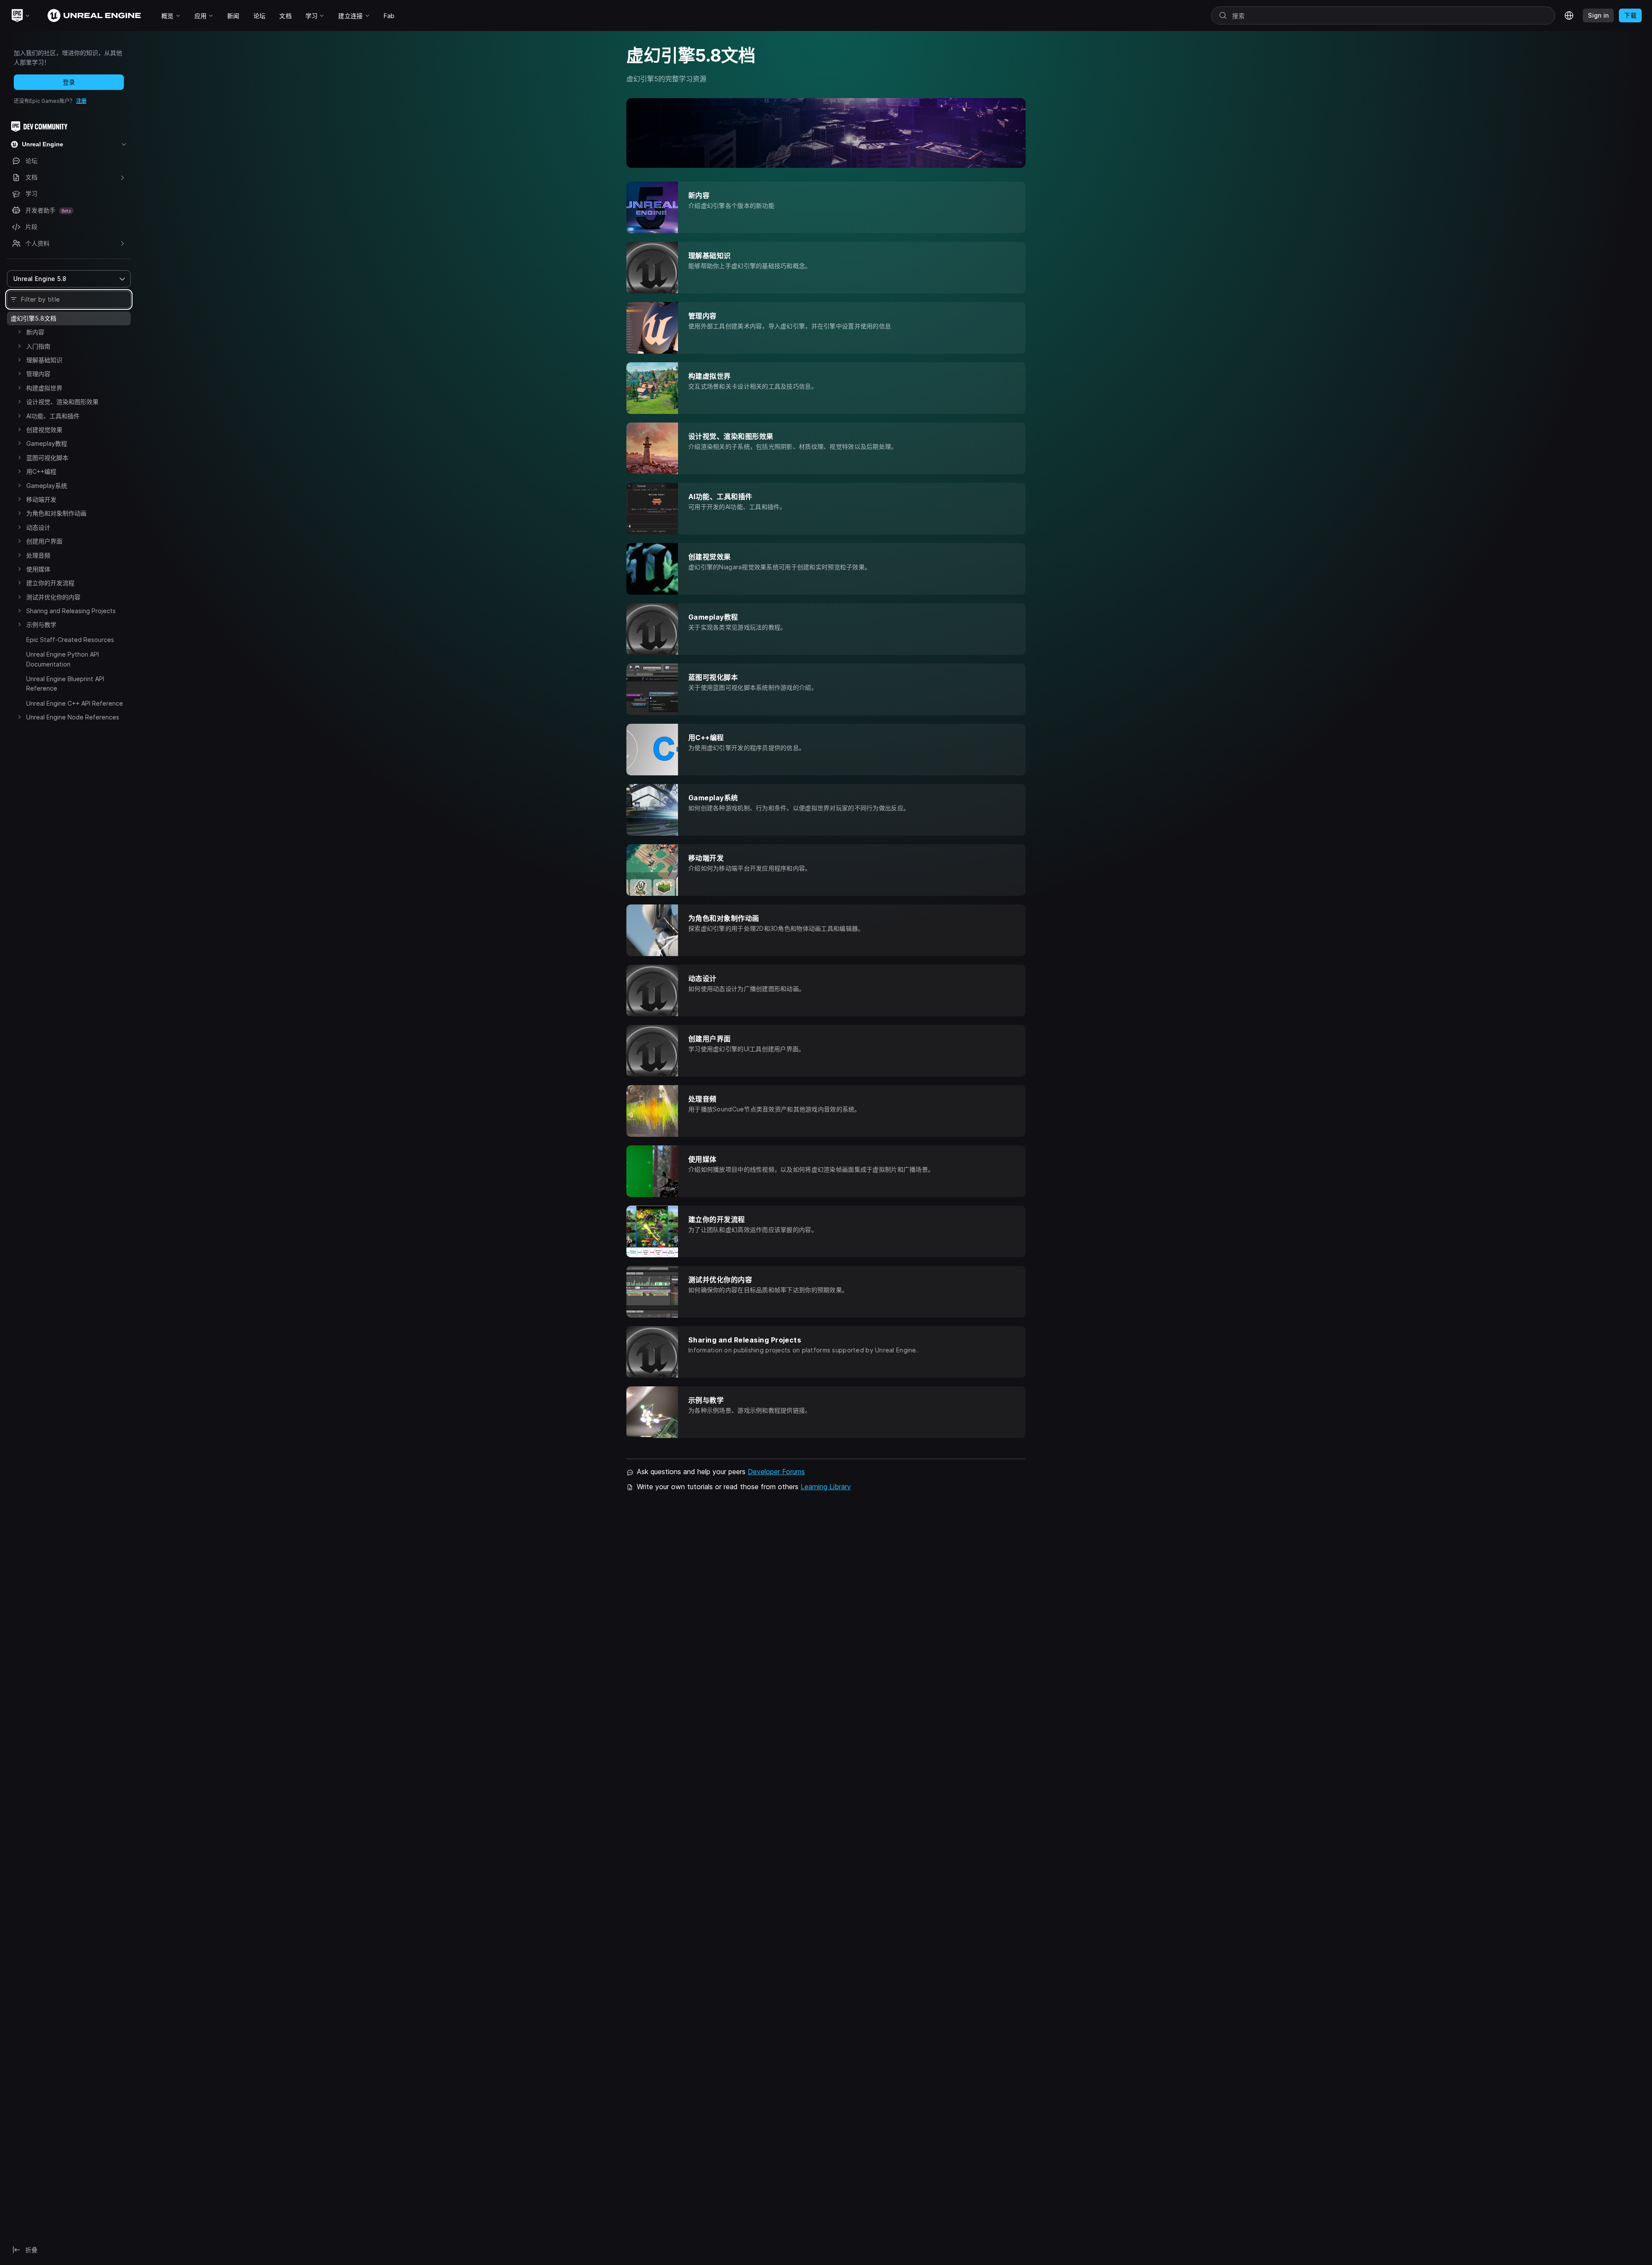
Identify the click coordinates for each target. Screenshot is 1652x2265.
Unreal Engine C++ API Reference (75, 703)
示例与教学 (41, 625)
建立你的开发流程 (50, 583)
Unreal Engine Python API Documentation (63, 659)
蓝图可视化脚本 (47, 458)
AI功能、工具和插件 (53, 416)
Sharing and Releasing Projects (71, 611)
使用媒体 (38, 569)
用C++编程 (41, 471)
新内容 (35, 332)
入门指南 (38, 346)
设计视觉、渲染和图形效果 (62, 402)
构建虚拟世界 (44, 388)
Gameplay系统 (47, 486)
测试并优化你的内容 (53, 597)
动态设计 (38, 527)
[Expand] (19, 332)
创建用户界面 (44, 541)
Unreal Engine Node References (73, 717)
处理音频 (38, 555)
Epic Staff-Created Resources (70, 640)
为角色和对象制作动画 (56, 513)
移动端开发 (41, 499)
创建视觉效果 (44, 430)
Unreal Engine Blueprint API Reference (65, 684)
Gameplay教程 (47, 443)
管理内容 (38, 374)
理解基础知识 (44, 360)
